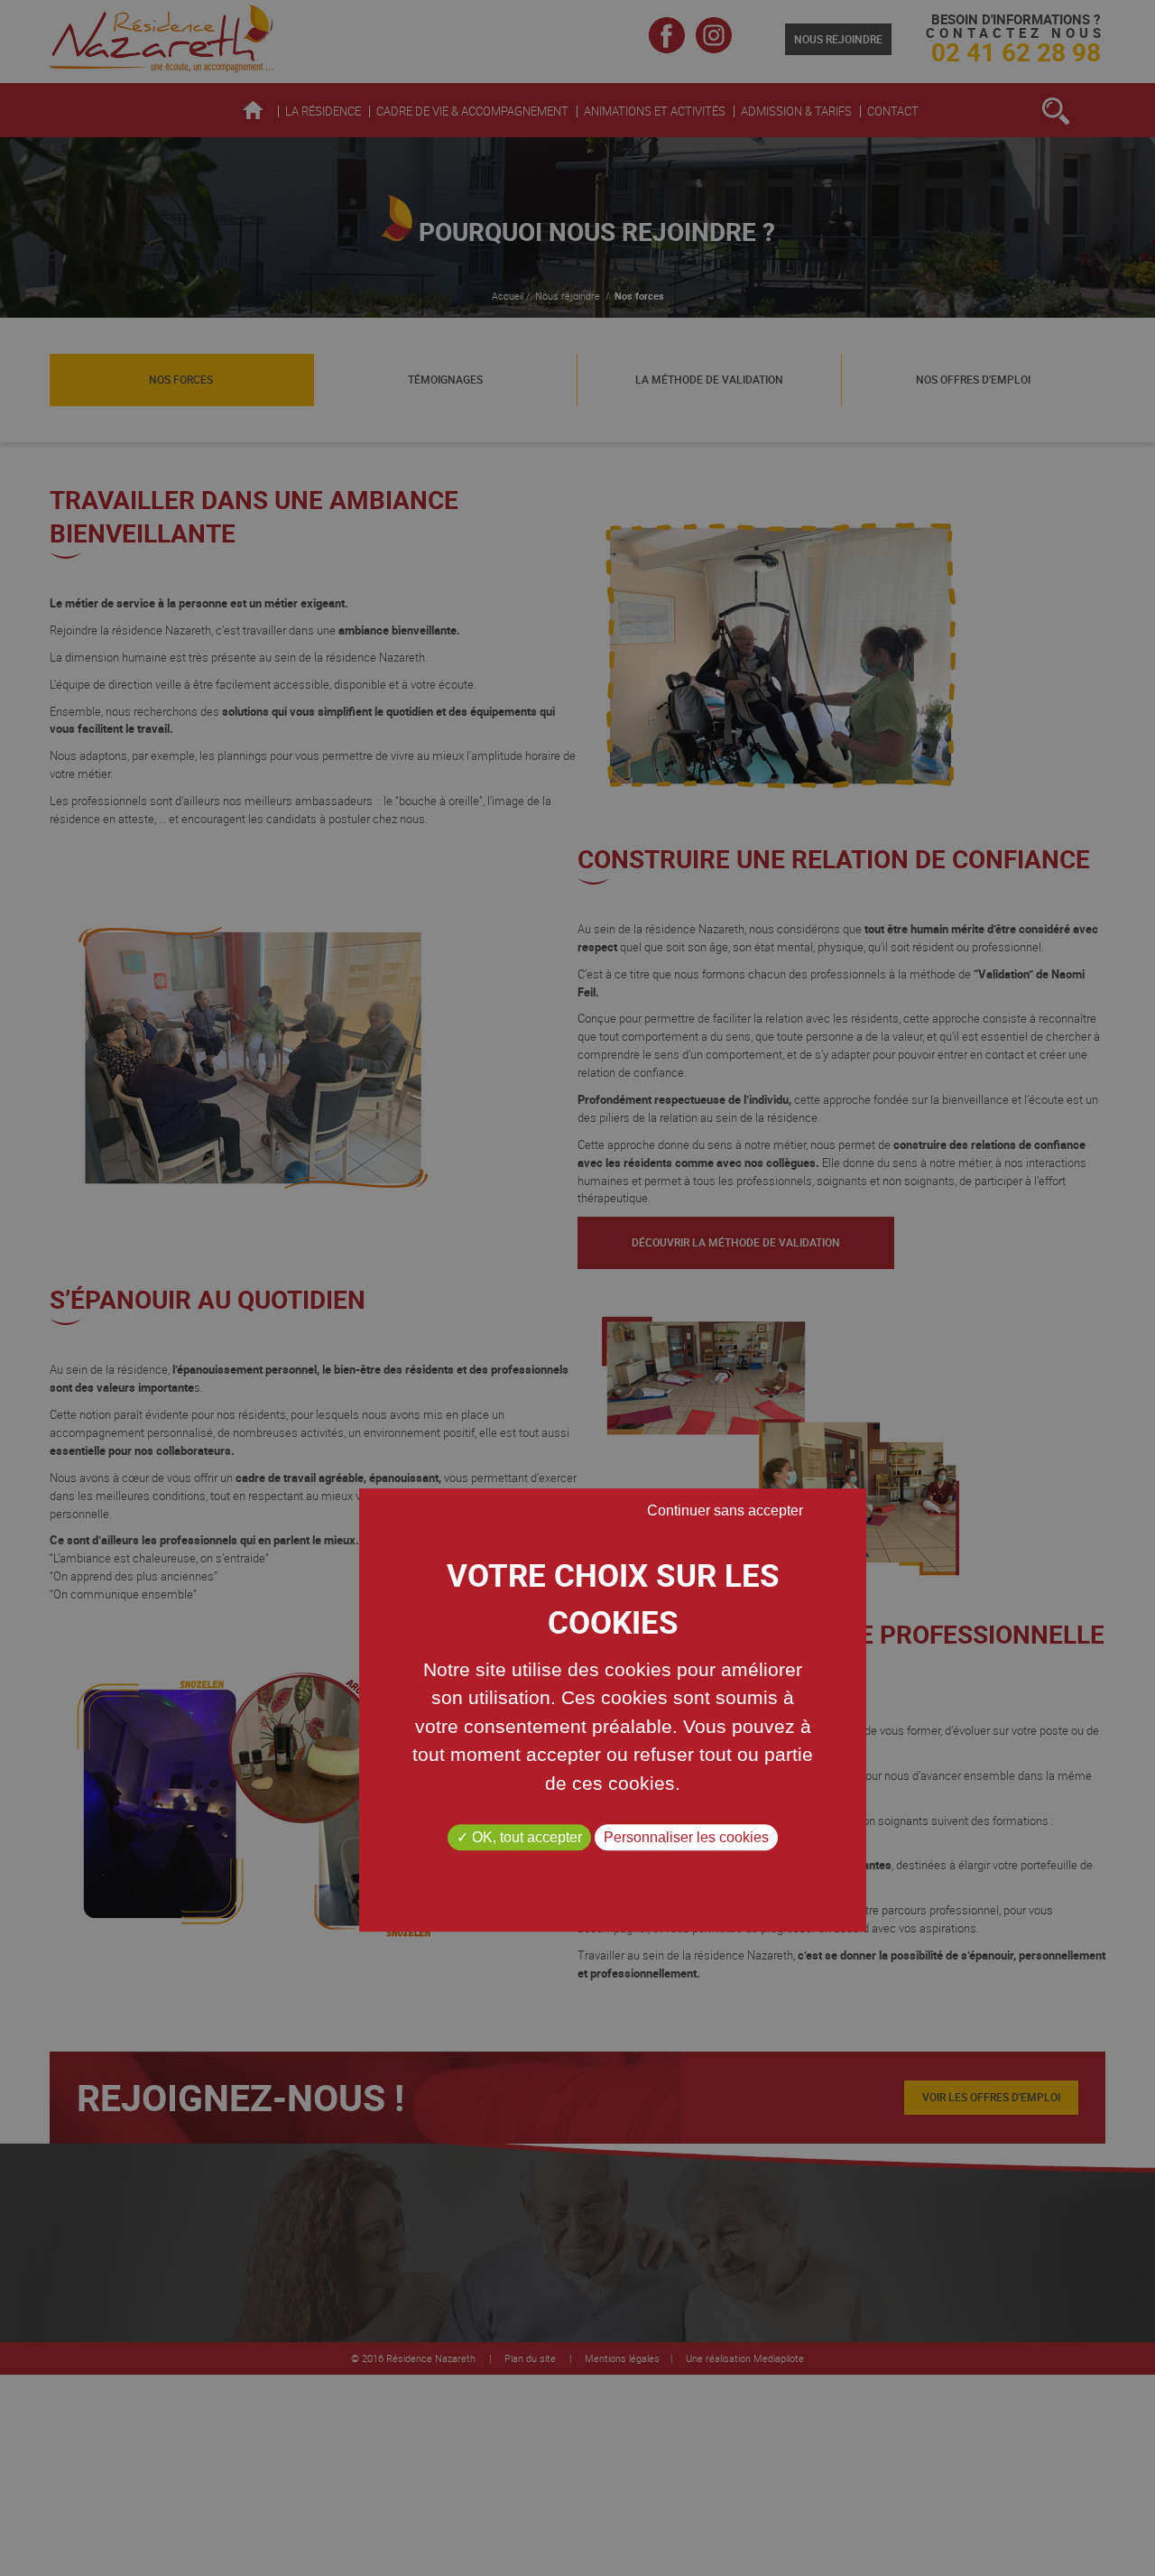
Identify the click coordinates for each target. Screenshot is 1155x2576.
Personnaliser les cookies (686, 1837)
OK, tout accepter (525, 1837)
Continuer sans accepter (725, 1510)
